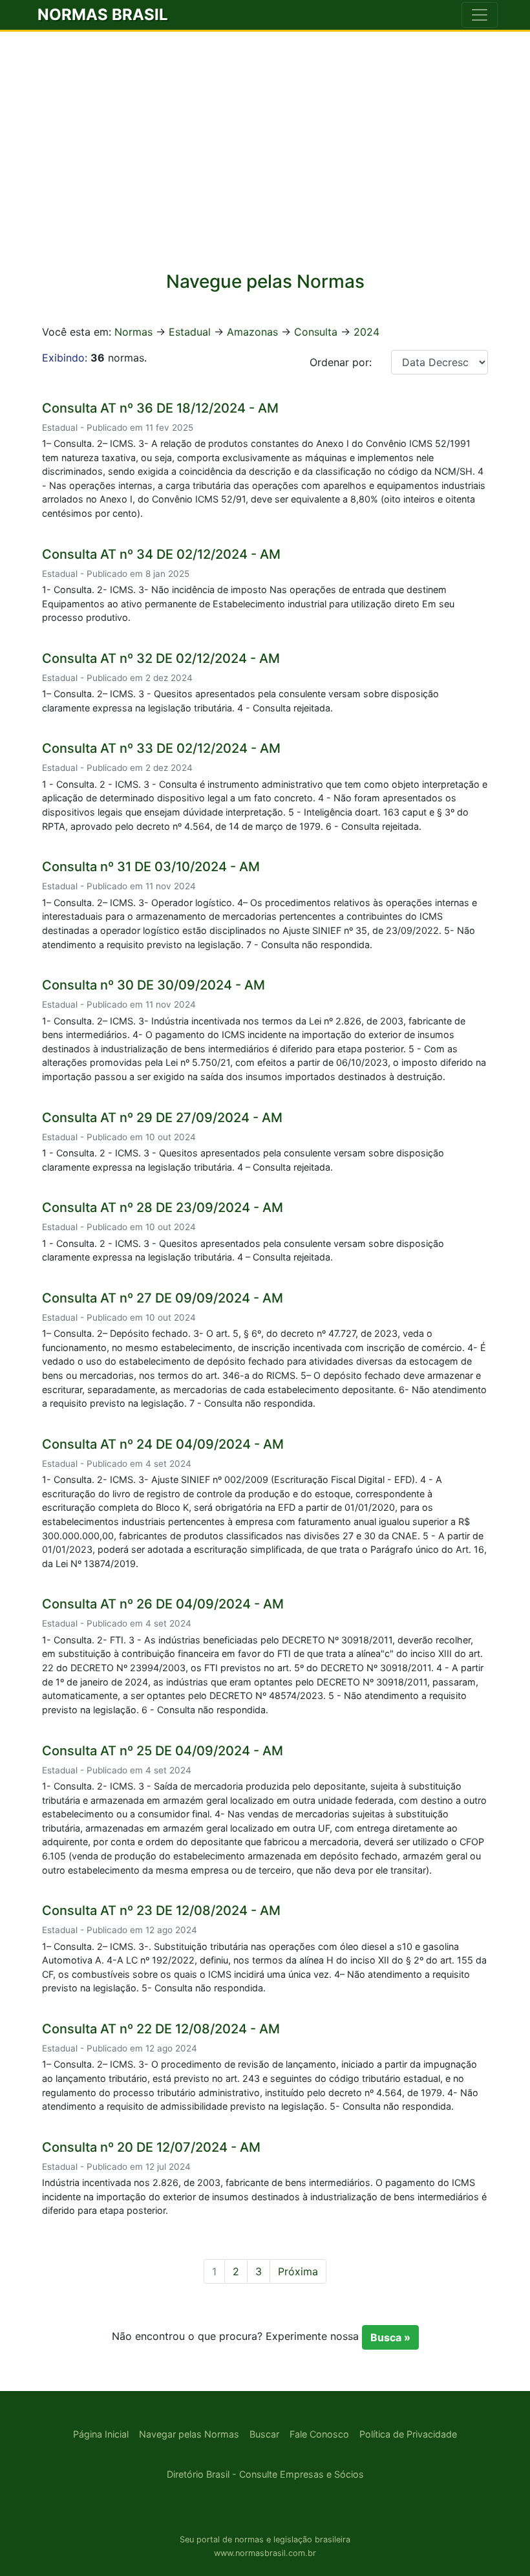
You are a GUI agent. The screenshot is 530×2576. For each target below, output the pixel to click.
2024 (366, 332)
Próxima (298, 2271)
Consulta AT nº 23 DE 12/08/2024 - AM (161, 1910)
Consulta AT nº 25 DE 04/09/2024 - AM (163, 1751)
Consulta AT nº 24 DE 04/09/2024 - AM (163, 1444)
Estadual (190, 332)
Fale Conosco (319, 2434)
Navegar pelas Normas (189, 2434)
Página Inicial (101, 2434)
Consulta (316, 332)
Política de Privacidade (408, 2434)
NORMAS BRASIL (103, 15)
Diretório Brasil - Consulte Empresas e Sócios (265, 2474)
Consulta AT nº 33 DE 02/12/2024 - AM (161, 748)
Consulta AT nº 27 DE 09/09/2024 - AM (163, 1298)
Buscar (264, 2434)
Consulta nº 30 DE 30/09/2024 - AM (154, 985)
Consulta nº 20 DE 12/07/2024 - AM (151, 2147)
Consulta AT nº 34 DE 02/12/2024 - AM (161, 554)
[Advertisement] (265, 160)
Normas (133, 332)
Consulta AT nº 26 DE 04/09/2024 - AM (163, 1604)
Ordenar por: (341, 362)
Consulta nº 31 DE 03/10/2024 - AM (151, 867)
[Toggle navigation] (480, 15)
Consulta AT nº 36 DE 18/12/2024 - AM (160, 408)
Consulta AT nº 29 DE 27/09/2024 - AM (162, 1118)
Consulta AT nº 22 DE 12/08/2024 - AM (161, 2029)
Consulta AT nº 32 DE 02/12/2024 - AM (161, 658)
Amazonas (252, 332)
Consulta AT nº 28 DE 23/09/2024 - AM (163, 1207)
